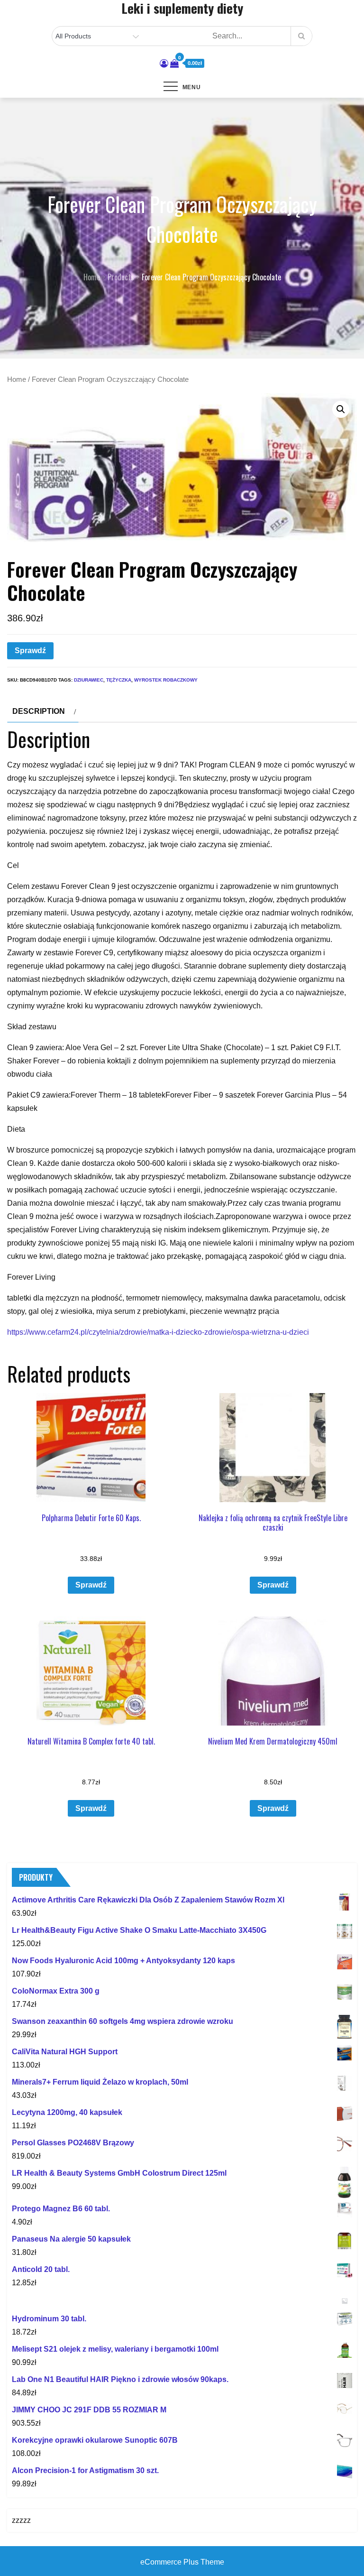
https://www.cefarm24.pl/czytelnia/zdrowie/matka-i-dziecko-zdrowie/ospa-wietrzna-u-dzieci (158, 1332)
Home (17, 379)
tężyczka (119, 680)
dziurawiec (89, 680)
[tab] (43, 711)
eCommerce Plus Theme (182, 2562)
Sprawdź (30, 651)
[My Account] (164, 64)
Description (39, 711)
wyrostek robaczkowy (166, 680)
